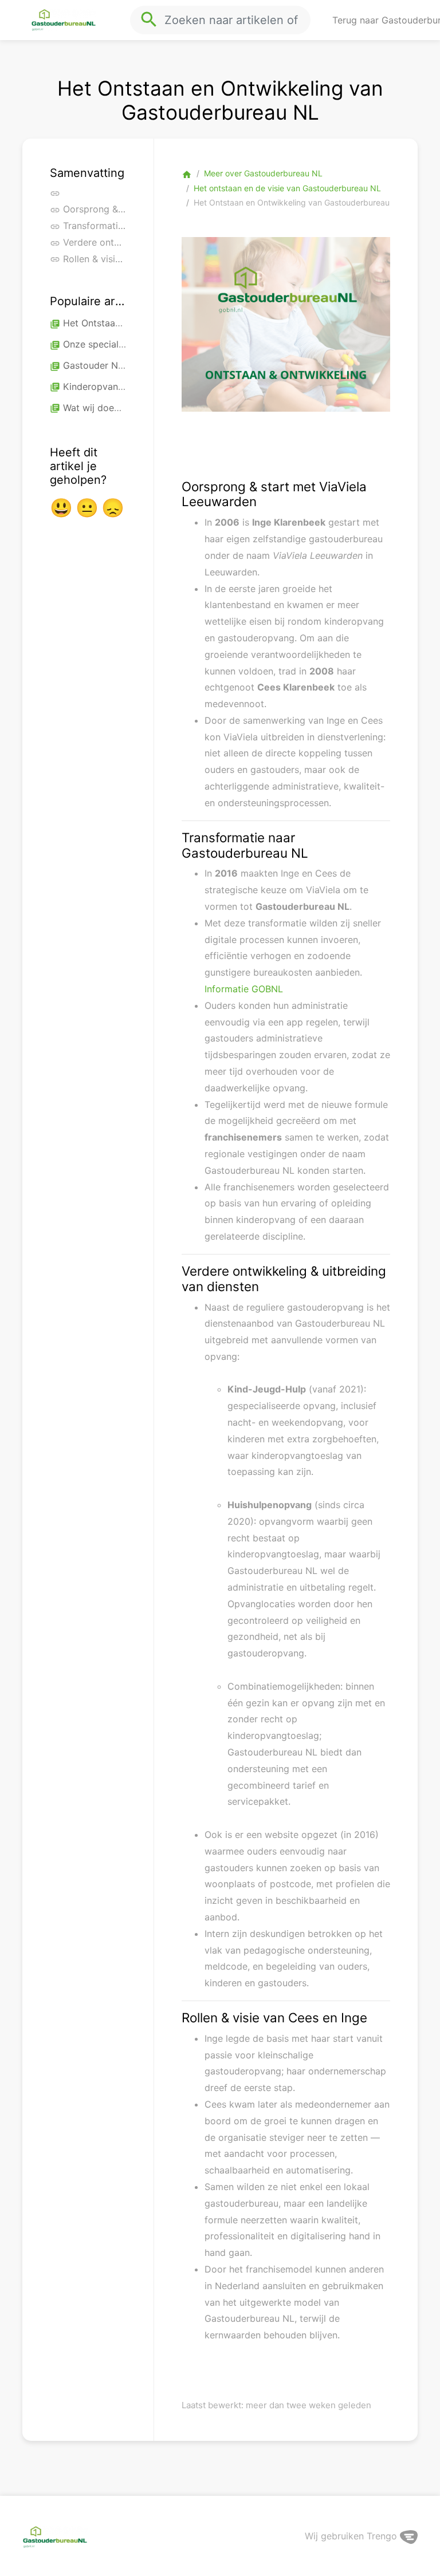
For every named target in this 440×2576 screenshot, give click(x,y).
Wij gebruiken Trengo (352, 2536)
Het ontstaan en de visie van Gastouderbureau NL (287, 188)
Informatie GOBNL (244, 989)
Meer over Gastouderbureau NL (263, 173)
